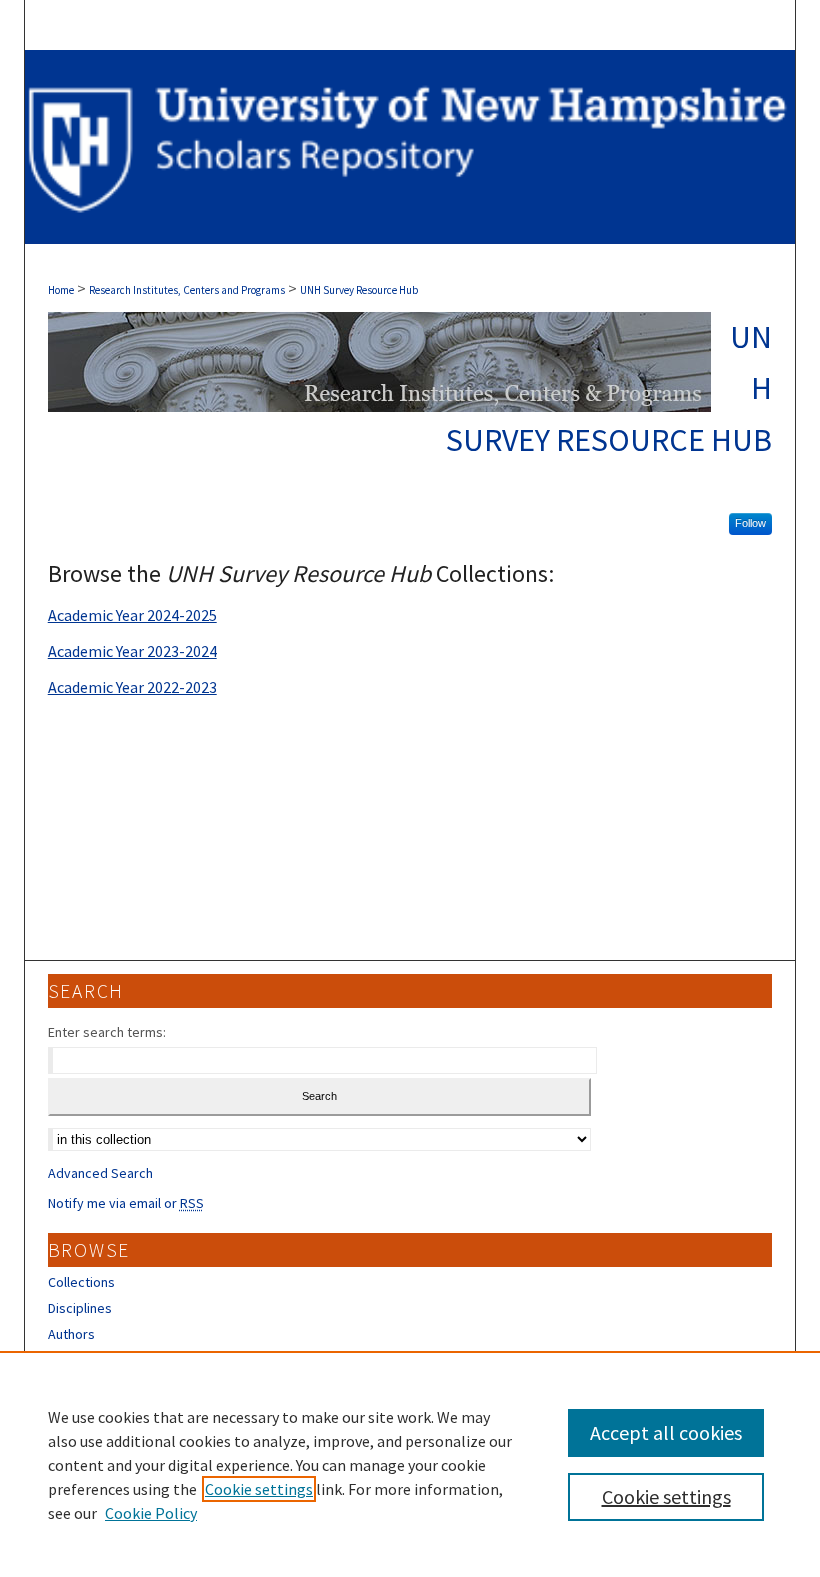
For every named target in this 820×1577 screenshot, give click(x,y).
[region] (410, 1464)
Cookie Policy (151, 1513)
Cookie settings (259, 1489)
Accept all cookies (666, 1432)
